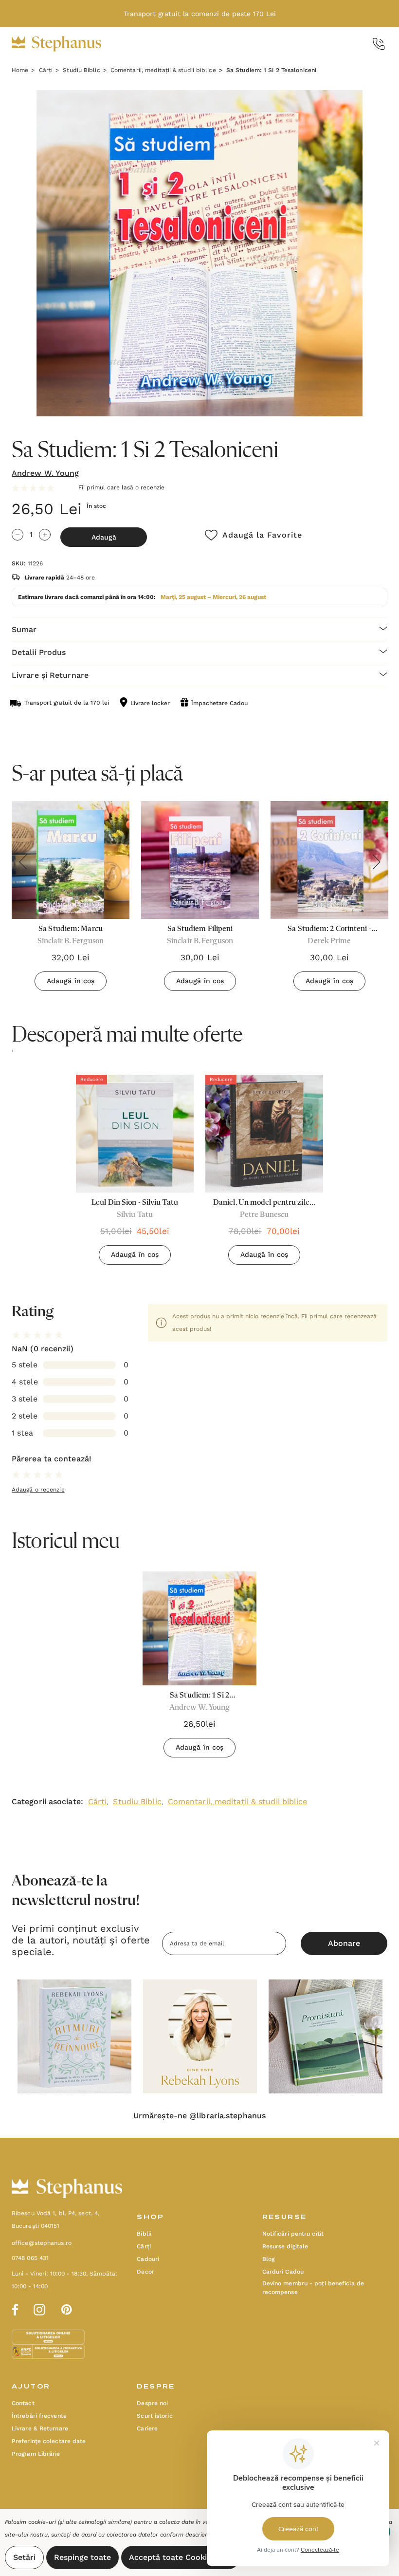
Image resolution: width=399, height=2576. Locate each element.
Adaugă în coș (71, 981)
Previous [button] (23, 862)
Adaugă (104, 537)
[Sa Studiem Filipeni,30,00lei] (200, 860)
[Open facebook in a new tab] (14, 2308)
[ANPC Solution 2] (48, 2351)
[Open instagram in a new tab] (39, 2308)
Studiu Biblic (137, 1801)
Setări (24, 2557)
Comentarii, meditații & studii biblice (238, 1801)
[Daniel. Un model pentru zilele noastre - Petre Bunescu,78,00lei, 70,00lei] (264, 1134)
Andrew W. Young (45, 473)
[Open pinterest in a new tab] (67, 2308)
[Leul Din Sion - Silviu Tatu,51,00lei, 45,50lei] (135, 1134)
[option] (135, 1173)
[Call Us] (379, 44)
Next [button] (376, 862)
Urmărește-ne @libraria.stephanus (199, 2116)
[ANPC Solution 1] (49, 2336)
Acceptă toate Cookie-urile (181, 2557)
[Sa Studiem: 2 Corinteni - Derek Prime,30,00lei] (329, 860)
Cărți (98, 1801)
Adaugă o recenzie (38, 1490)
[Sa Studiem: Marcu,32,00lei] (71, 860)
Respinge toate (82, 2557)
